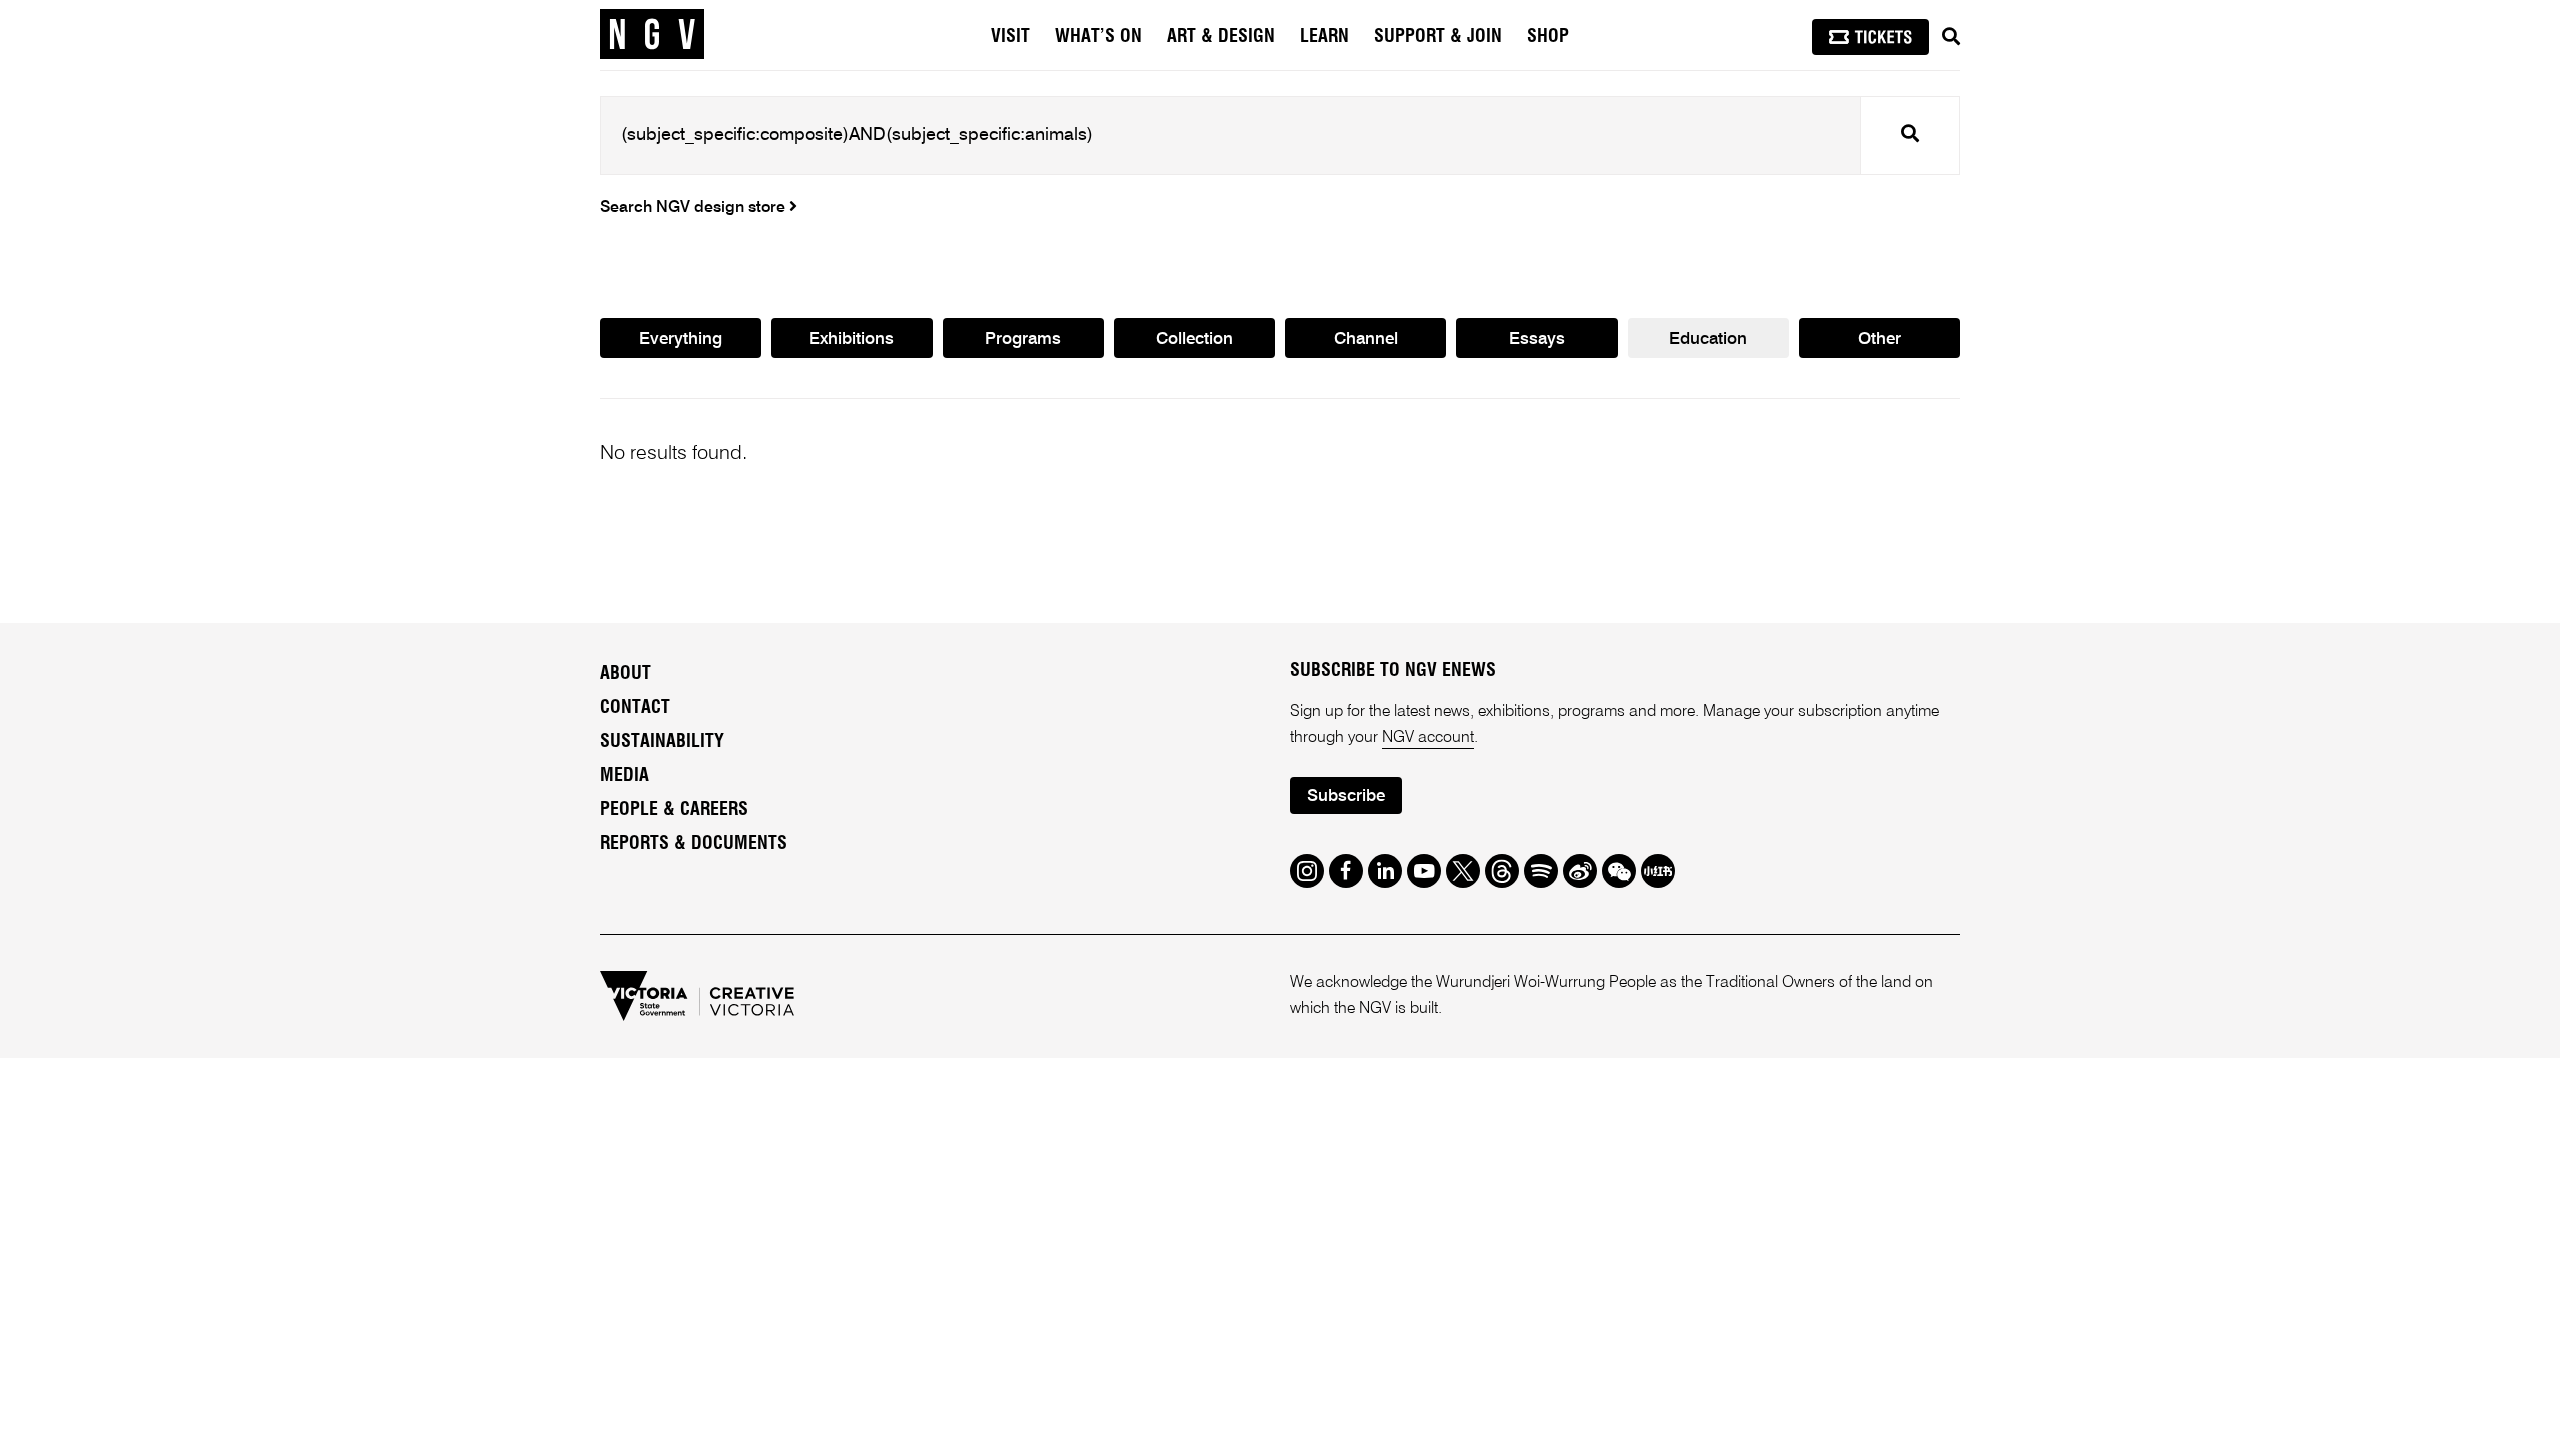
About (625, 674)
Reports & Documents (693, 844)
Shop (1548, 37)
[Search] (1951, 37)
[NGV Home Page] (652, 35)
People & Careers (674, 810)
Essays (1537, 339)
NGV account (1428, 738)
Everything (680, 339)
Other (1879, 339)
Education (1708, 339)
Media (624, 776)
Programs (1023, 339)
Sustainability (662, 742)
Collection (1194, 339)
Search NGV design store (694, 208)
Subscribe (1346, 796)
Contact (635, 708)
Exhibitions (851, 339)
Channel (1366, 339)
